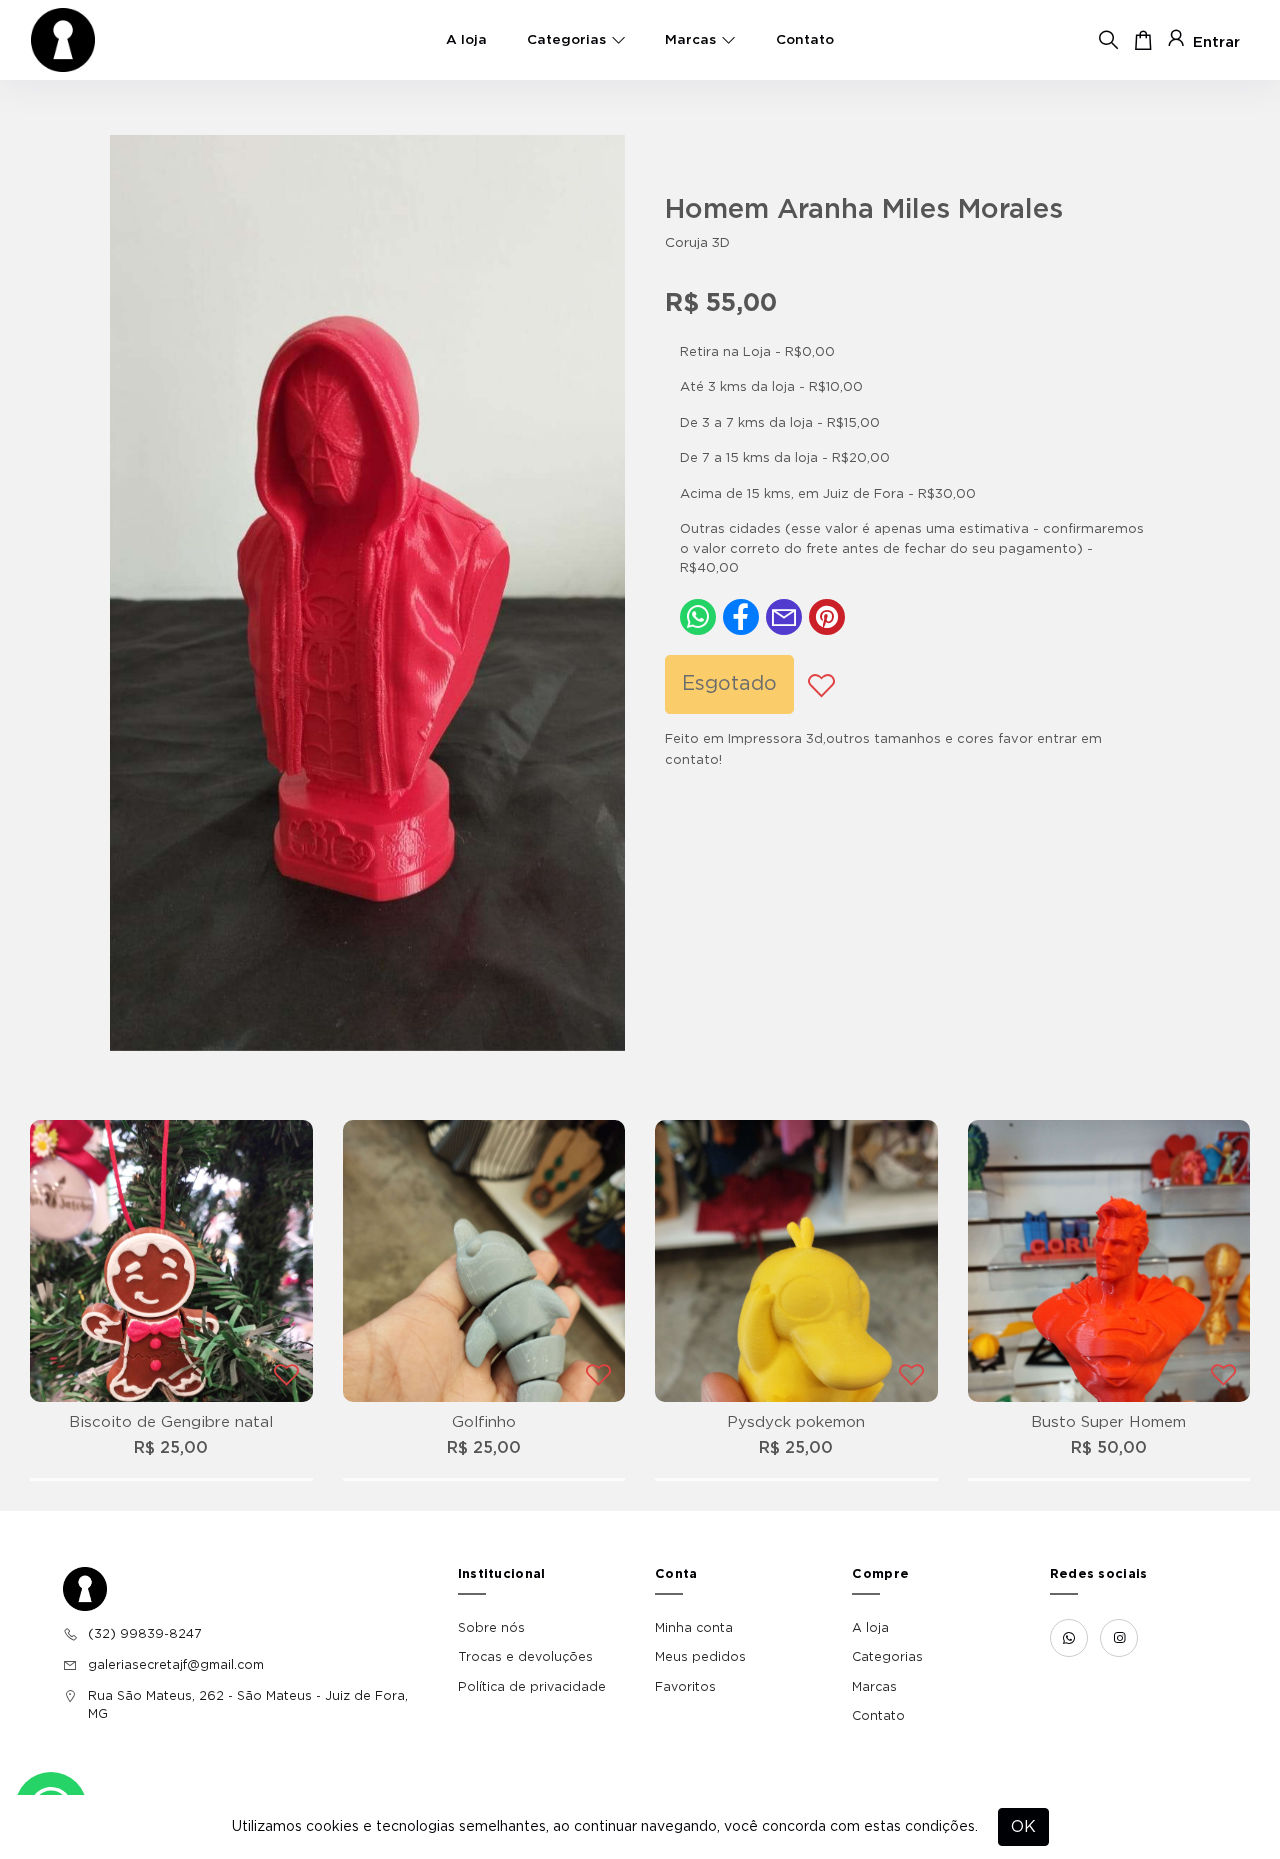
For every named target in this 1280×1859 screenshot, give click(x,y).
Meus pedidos (700, 1657)
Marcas (690, 40)
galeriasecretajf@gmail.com (176, 1665)
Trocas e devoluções (525, 1657)
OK (1023, 1827)
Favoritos (685, 1687)
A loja (466, 40)
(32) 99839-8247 (144, 1634)
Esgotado (729, 684)
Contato (805, 40)
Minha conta (694, 1628)
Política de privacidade (532, 1687)
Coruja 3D (697, 243)
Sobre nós (491, 1628)
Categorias (566, 40)
